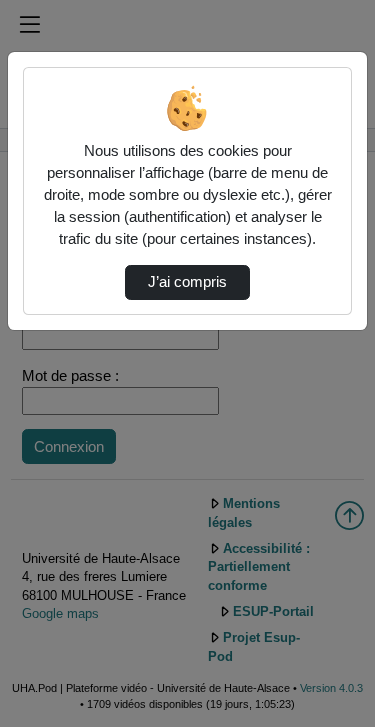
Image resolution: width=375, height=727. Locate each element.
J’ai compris (187, 282)
